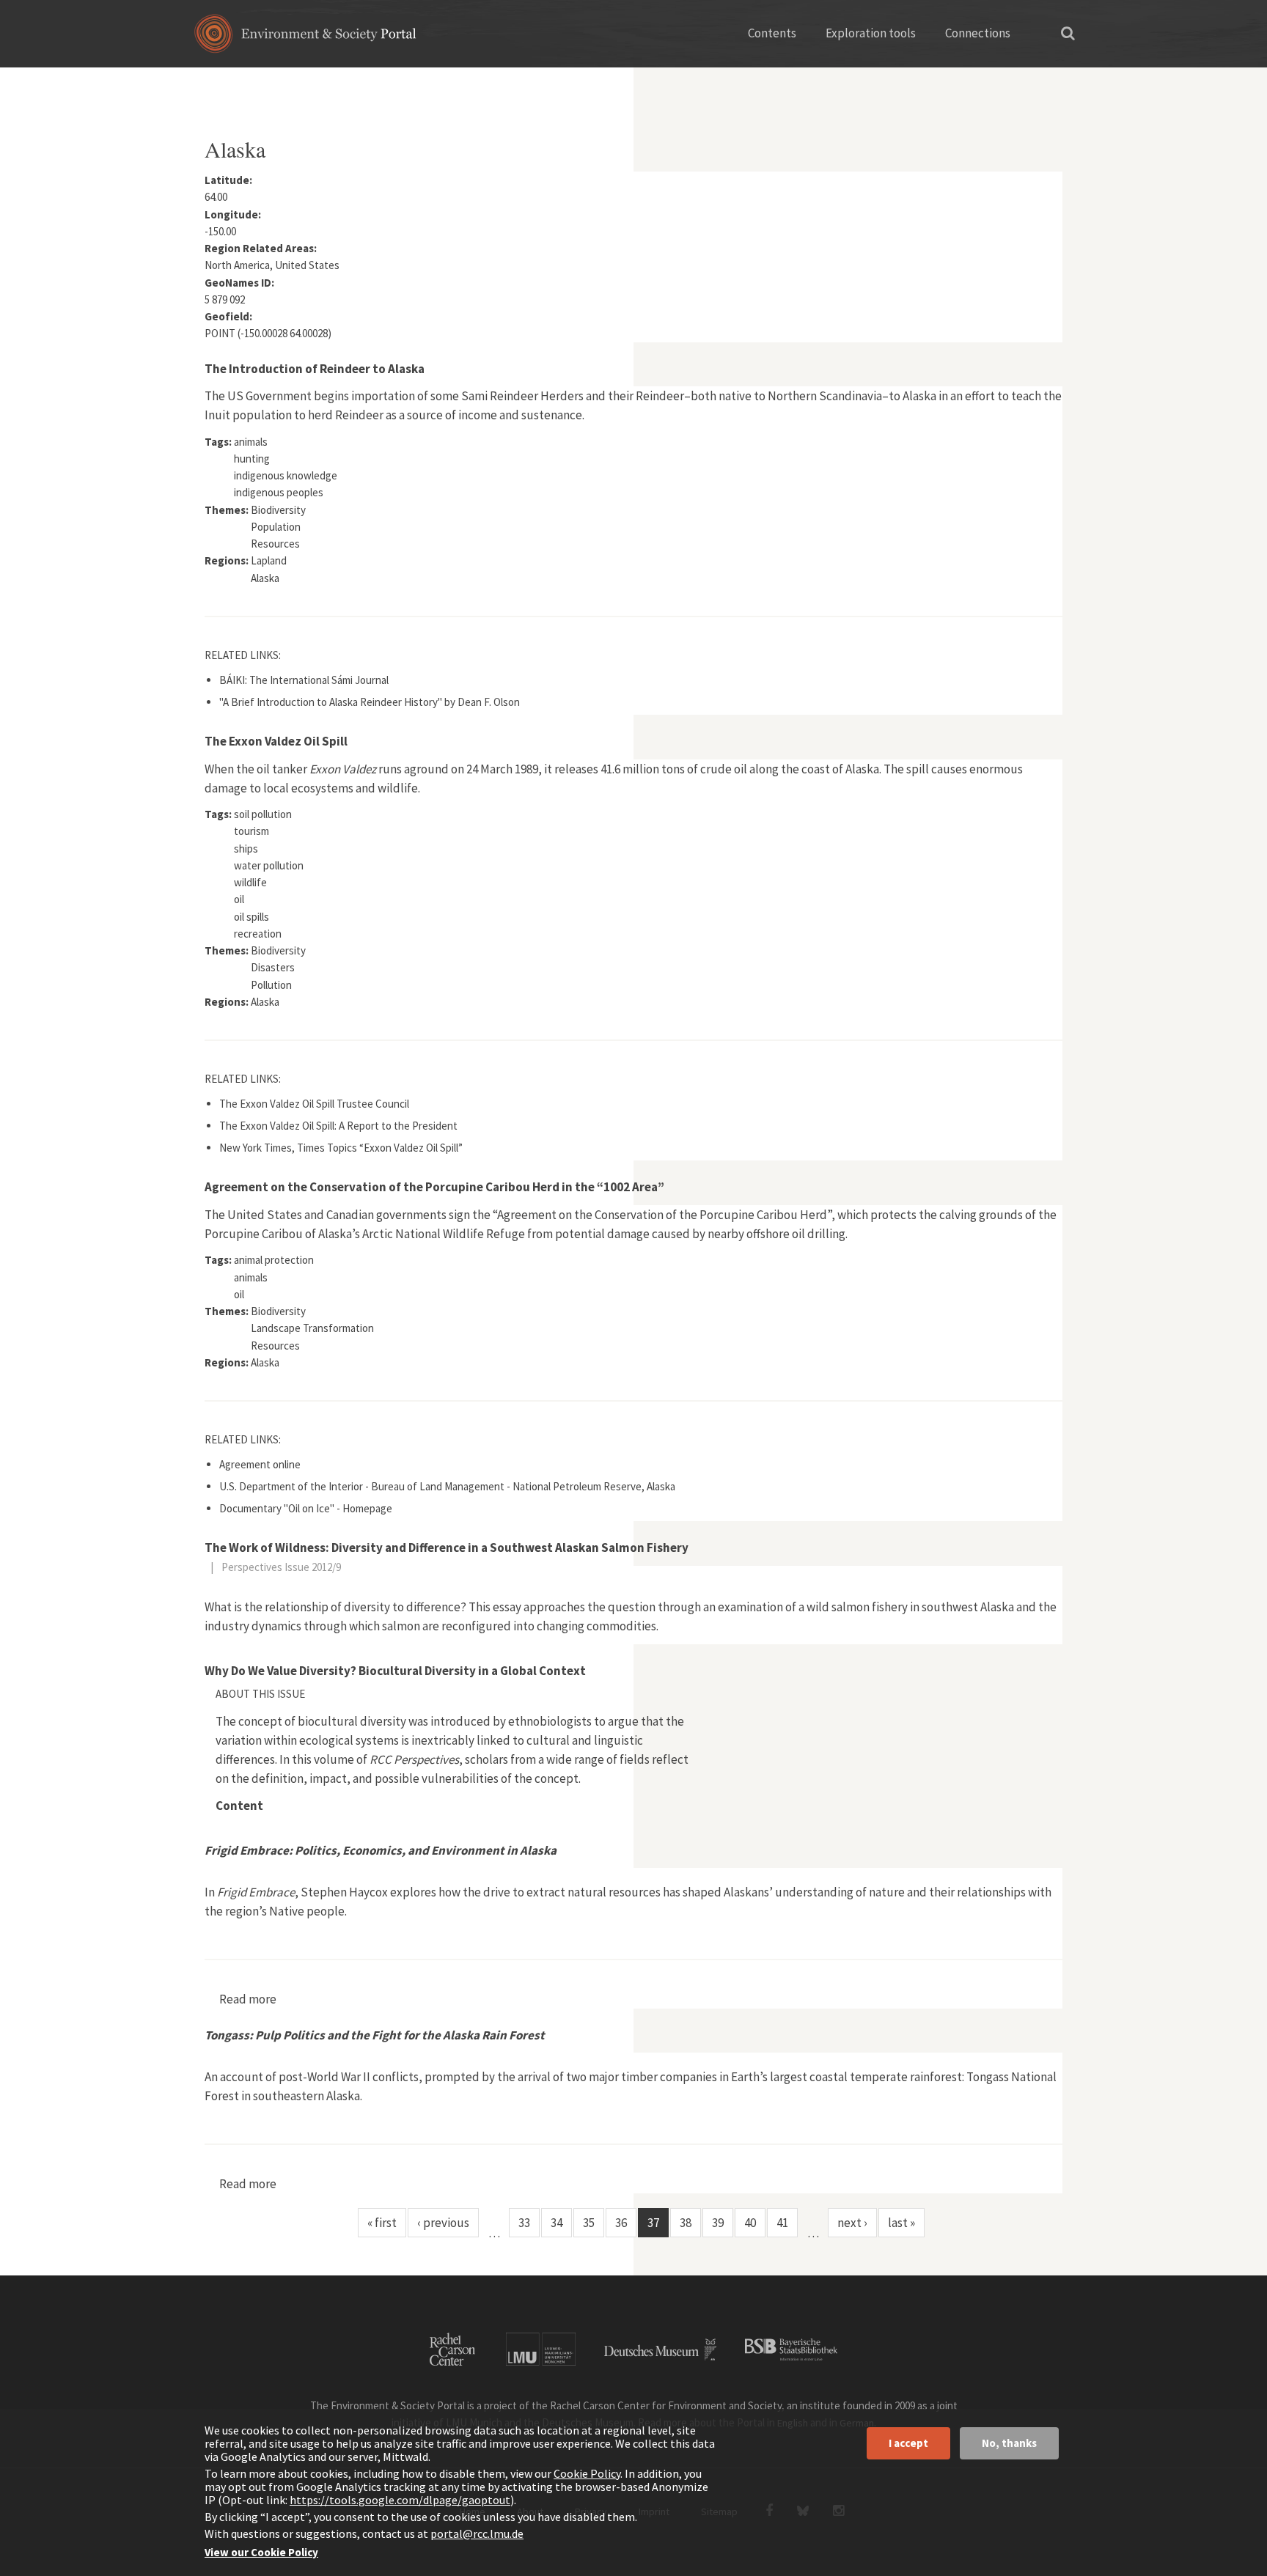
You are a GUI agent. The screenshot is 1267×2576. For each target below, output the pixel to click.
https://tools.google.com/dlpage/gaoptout (400, 2500)
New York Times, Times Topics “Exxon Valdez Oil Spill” (341, 1148)
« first (382, 2223)
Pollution (271, 985)
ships (246, 849)
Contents (772, 33)
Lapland (269, 560)
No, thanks (1009, 2443)
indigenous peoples (279, 492)
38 (686, 2223)
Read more (248, 1999)
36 (621, 2223)
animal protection (274, 1260)
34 (557, 2223)
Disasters (273, 967)
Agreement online (260, 1464)
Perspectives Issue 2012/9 (281, 1567)
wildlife (250, 882)
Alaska (265, 578)
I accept (908, 2443)
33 (524, 2223)
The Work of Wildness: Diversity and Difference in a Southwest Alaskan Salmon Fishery (447, 1548)
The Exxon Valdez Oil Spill (276, 741)
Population (276, 527)
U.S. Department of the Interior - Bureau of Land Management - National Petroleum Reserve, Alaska (447, 1486)
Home (217, 84)
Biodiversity (278, 510)
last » (901, 2223)
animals (251, 442)
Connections (978, 33)
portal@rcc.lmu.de (477, 2533)
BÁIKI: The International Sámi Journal (304, 680)
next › (852, 2223)
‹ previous (443, 2223)
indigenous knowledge (286, 475)
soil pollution (263, 814)
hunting (252, 459)
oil (239, 899)
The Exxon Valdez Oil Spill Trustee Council (314, 1104)
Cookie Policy (587, 2473)
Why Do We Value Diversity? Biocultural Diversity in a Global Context (395, 1671)
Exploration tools (871, 33)
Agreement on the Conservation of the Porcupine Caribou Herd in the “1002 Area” (434, 1187)
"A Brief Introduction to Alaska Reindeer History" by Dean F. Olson (370, 702)
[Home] (305, 38)
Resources (275, 544)
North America (284, 84)
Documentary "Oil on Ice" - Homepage (306, 1508)
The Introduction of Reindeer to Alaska (315, 369)
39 (718, 2223)
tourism (251, 831)
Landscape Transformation (312, 1328)
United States (368, 84)
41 (782, 2223)
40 (750, 2223)
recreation (258, 934)
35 (589, 2223)
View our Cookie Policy (261, 2552)
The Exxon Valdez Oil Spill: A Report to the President (338, 1126)
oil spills (251, 917)
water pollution (269, 865)
